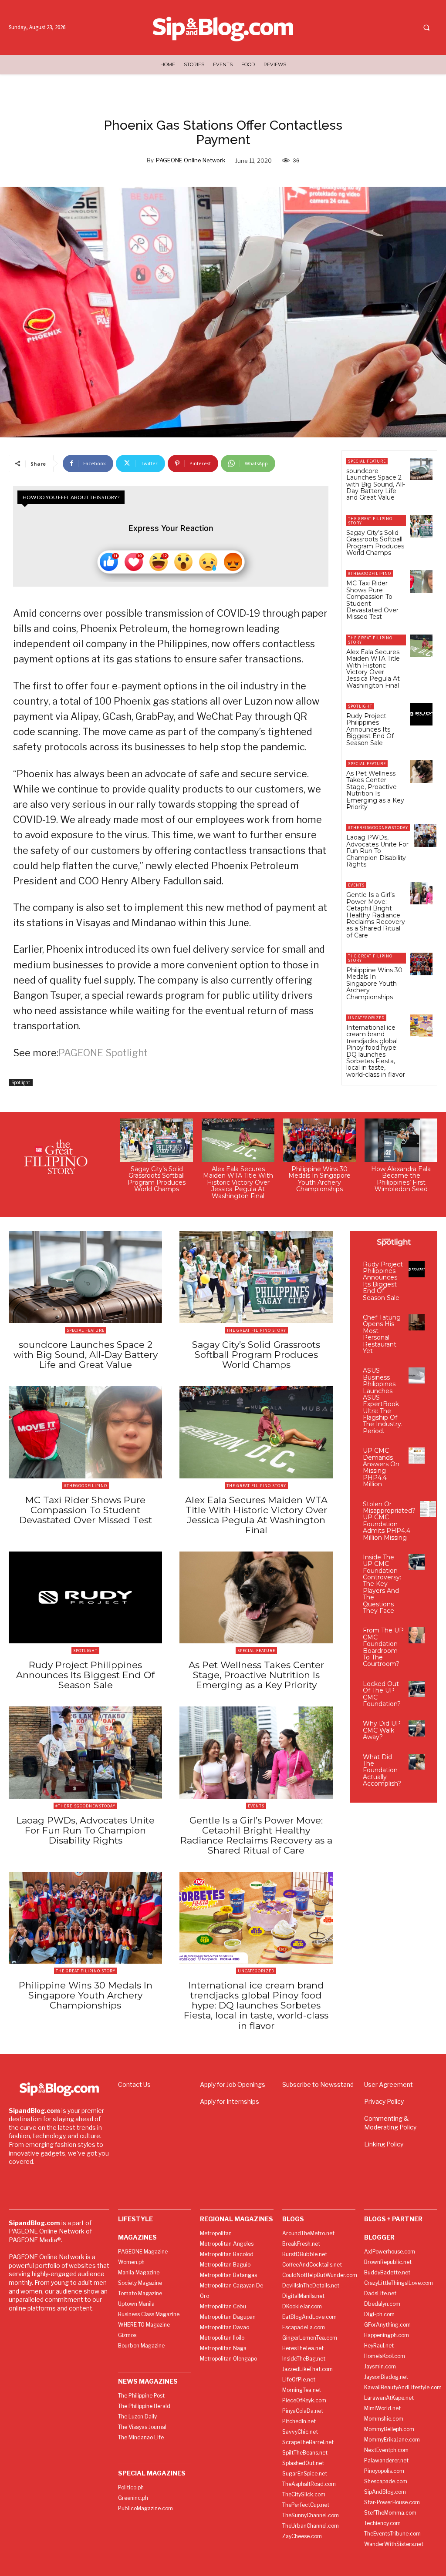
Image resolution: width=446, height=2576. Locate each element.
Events (356, 885)
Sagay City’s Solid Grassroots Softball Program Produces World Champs (375, 543)
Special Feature (367, 461)
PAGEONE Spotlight (103, 1053)
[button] (426, 28)
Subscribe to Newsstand (318, 2084)
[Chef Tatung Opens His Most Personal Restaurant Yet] (417, 1322)
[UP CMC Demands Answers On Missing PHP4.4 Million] (417, 1456)
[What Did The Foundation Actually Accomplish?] (417, 1762)
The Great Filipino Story (370, 521)
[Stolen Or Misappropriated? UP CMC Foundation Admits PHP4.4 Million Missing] (428, 1509)
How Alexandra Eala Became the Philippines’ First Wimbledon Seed (401, 1179)
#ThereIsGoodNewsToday (378, 828)
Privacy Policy (384, 2101)
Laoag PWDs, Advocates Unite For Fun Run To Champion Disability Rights (377, 851)
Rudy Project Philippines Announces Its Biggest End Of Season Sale (370, 729)
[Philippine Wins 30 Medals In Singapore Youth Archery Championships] (421, 964)
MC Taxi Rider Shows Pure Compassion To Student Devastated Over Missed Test (372, 600)
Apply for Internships (230, 2101)
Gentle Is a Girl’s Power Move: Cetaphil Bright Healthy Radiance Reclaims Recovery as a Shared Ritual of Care (376, 915)
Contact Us (134, 2084)
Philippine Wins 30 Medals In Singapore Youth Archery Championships (374, 984)
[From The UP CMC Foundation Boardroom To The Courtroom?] (417, 1635)
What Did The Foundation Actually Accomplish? (382, 1770)
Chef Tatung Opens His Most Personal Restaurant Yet (382, 1334)
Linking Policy (384, 2144)
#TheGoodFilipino (370, 573)
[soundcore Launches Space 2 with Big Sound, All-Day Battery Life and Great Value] (421, 469)
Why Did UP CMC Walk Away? (382, 1730)
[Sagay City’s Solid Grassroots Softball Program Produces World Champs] (421, 526)
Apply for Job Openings (233, 2084)
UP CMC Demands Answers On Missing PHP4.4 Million (381, 1467)
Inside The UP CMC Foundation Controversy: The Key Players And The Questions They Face (382, 1584)
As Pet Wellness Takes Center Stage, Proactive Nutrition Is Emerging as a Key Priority (375, 790)
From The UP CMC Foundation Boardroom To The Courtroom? (383, 1647)
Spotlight (21, 1082)
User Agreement (389, 2084)
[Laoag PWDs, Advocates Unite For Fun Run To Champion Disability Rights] (425, 835)
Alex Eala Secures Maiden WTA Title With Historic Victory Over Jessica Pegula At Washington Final (373, 669)
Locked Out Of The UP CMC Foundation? (382, 1694)
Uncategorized (366, 1018)
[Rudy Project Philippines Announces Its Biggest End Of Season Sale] (421, 714)
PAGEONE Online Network (191, 160)
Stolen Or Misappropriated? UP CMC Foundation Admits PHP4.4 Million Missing (389, 1521)
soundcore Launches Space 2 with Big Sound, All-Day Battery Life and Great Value (376, 484)
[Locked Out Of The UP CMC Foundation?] (417, 1689)
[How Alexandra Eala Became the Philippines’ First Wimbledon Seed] (401, 1140)
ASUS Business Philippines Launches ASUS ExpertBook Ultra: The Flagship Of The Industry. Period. (383, 1401)
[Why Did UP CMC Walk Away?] (417, 1728)
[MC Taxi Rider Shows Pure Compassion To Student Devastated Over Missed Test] (421, 581)
